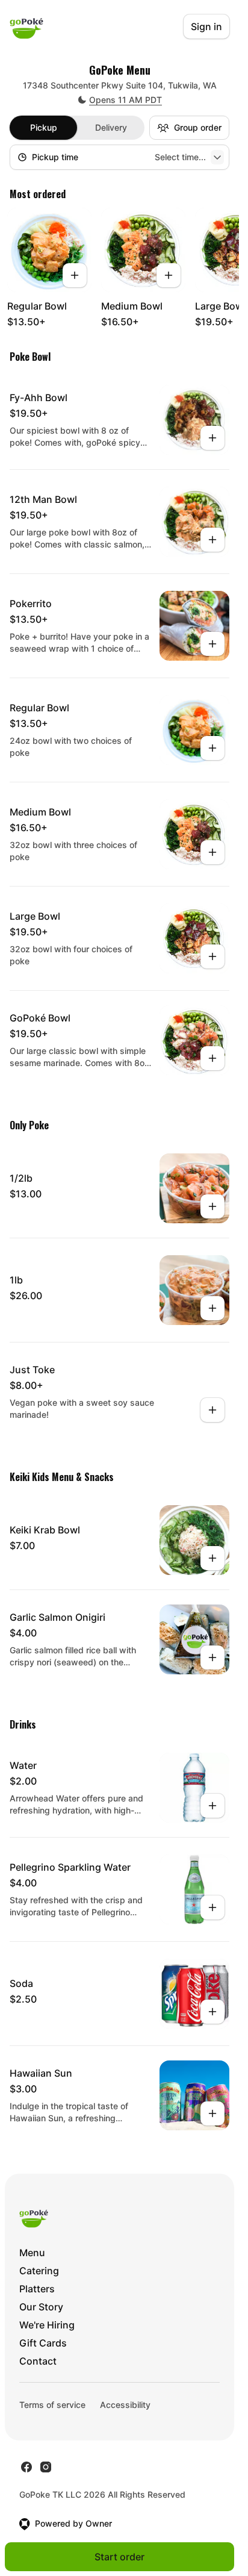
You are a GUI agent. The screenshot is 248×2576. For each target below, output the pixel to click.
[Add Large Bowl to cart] (212, 956)
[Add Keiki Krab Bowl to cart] (212, 1558)
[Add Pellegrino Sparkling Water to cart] (212, 1907)
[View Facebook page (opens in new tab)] (26, 2467)
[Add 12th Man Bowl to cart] (212, 540)
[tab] (43, 128)
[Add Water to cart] (212, 1806)
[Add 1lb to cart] (212, 1308)
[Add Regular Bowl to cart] (75, 275)
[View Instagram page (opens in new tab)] (46, 2467)
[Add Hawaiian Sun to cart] (212, 2113)
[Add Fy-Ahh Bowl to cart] (212, 438)
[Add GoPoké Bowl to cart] (212, 1058)
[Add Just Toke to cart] (212, 1410)
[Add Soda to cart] (212, 2012)
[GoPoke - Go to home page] (26, 27)
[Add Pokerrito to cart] (212, 644)
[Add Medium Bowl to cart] (169, 275)
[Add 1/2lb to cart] (212, 1206)
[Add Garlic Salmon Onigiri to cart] (212, 1658)
